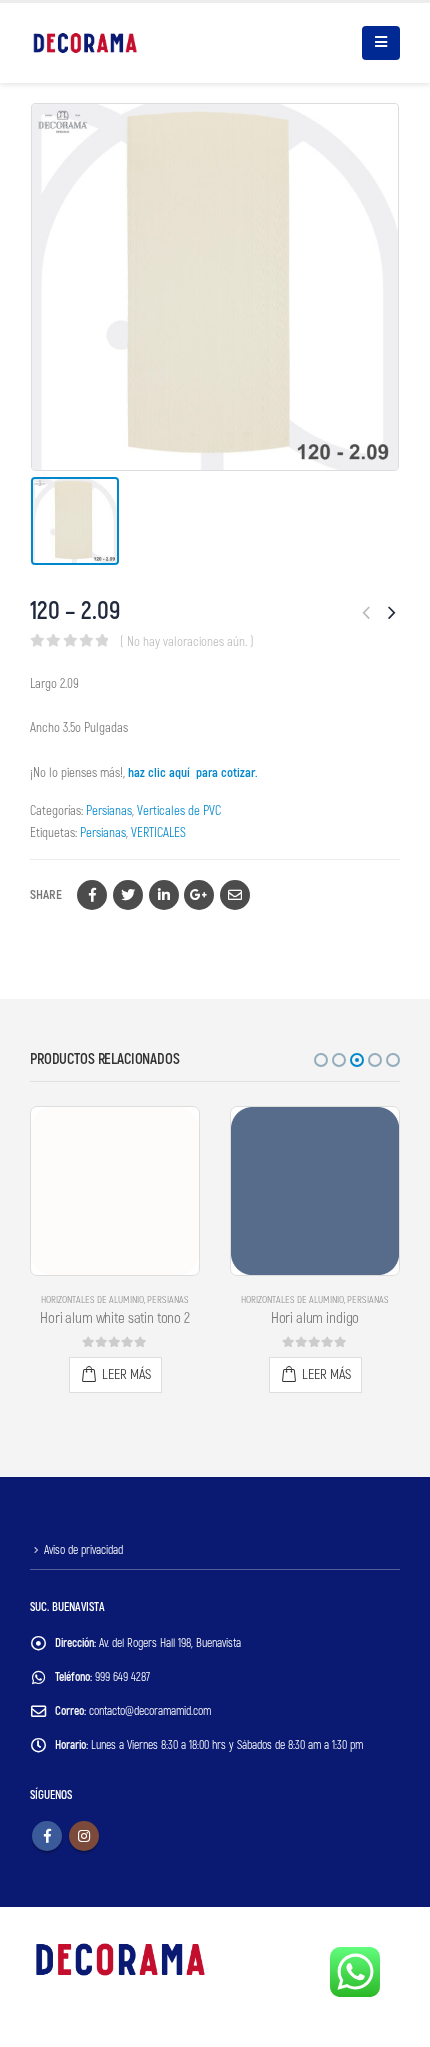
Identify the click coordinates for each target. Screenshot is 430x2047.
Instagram (84, 1836)
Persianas (109, 811)
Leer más (126, 1374)
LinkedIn (164, 895)
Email (235, 895)
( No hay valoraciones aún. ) (187, 642)
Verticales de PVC (179, 811)
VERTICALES (158, 833)
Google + (199, 895)
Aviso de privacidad (83, 1550)
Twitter (128, 895)
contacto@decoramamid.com (150, 1711)
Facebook (92, 895)
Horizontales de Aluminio (92, 1300)
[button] (321, 1060)
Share (46, 895)
